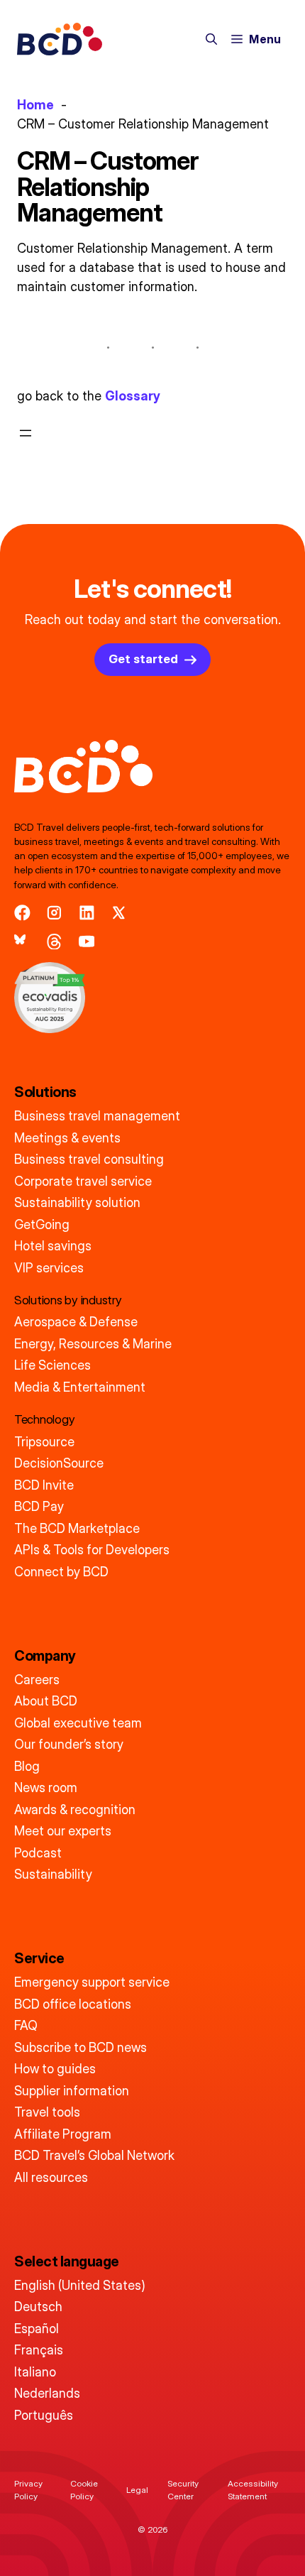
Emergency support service (92, 1982)
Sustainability (53, 1874)
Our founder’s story (69, 1744)
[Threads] (54, 942)
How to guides (55, 2069)
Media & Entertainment (80, 1387)
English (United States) (80, 2285)
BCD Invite (44, 1485)
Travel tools (47, 2112)
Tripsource (44, 1442)
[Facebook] (22, 913)
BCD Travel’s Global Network (94, 2155)
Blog (27, 1766)
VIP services (49, 1268)
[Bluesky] (22, 942)
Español (37, 2329)
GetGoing (42, 1224)
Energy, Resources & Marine (93, 1344)
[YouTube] (87, 942)
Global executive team (78, 1723)
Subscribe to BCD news (81, 2047)
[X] (119, 913)
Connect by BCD (61, 1572)
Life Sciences (52, 1365)
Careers (37, 1680)
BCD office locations (73, 2004)
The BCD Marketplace (77, 1528)
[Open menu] (26, 433)
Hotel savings (53, 1246)
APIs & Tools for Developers (92, 1550)
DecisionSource (59, 1463)
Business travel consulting (89, 1159)
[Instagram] (54, 913)
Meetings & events (67, 1138)
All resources (51, 2177)
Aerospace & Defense (76, 1322)
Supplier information (72, 2091)
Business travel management (97, 1116)
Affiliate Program (63, 2134)
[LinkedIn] (87, 913)
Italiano (35, 2372)
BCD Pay (39, 1506)
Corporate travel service (83, 1181)
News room (46, 1788)
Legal (137, 2490)
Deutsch (38, 2307)
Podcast (38, 1853)
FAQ (26, 2025)
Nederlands (47, 2393)
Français (39, 2350)
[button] (211, 39)
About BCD (46, 1701)
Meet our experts (63, 1831)
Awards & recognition (75, 1810)
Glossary (133, 396)
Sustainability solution (77, 1202)
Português (44, 2415)
